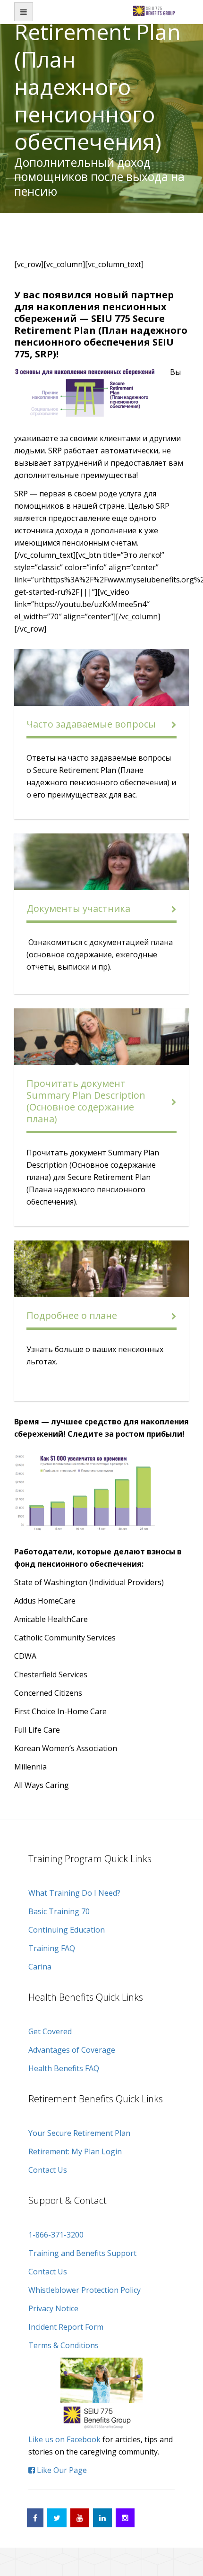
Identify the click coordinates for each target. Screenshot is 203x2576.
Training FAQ (52, 1948)
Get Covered (50, 2031)
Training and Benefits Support (82, 2253)
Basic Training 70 (59, 1911)
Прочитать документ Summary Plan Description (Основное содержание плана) (86, 1101)
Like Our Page (61, 2470)
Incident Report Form (66, 2327)
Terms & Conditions (63, 2345)
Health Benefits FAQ (64, 2068)
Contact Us (48, 2170)
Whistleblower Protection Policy (85, 2290)
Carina (40, 1967)
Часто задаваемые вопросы (91, 724)
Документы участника (78, 908)
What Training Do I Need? (74, 1893)
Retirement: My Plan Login (75, 2151)
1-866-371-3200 (56, 2235)
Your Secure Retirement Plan (79, 2133)
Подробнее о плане (72, 1315)
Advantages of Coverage (72, 2050)
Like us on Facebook (64, 2439)
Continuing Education (67, 1930)
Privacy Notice (53, 2308)
